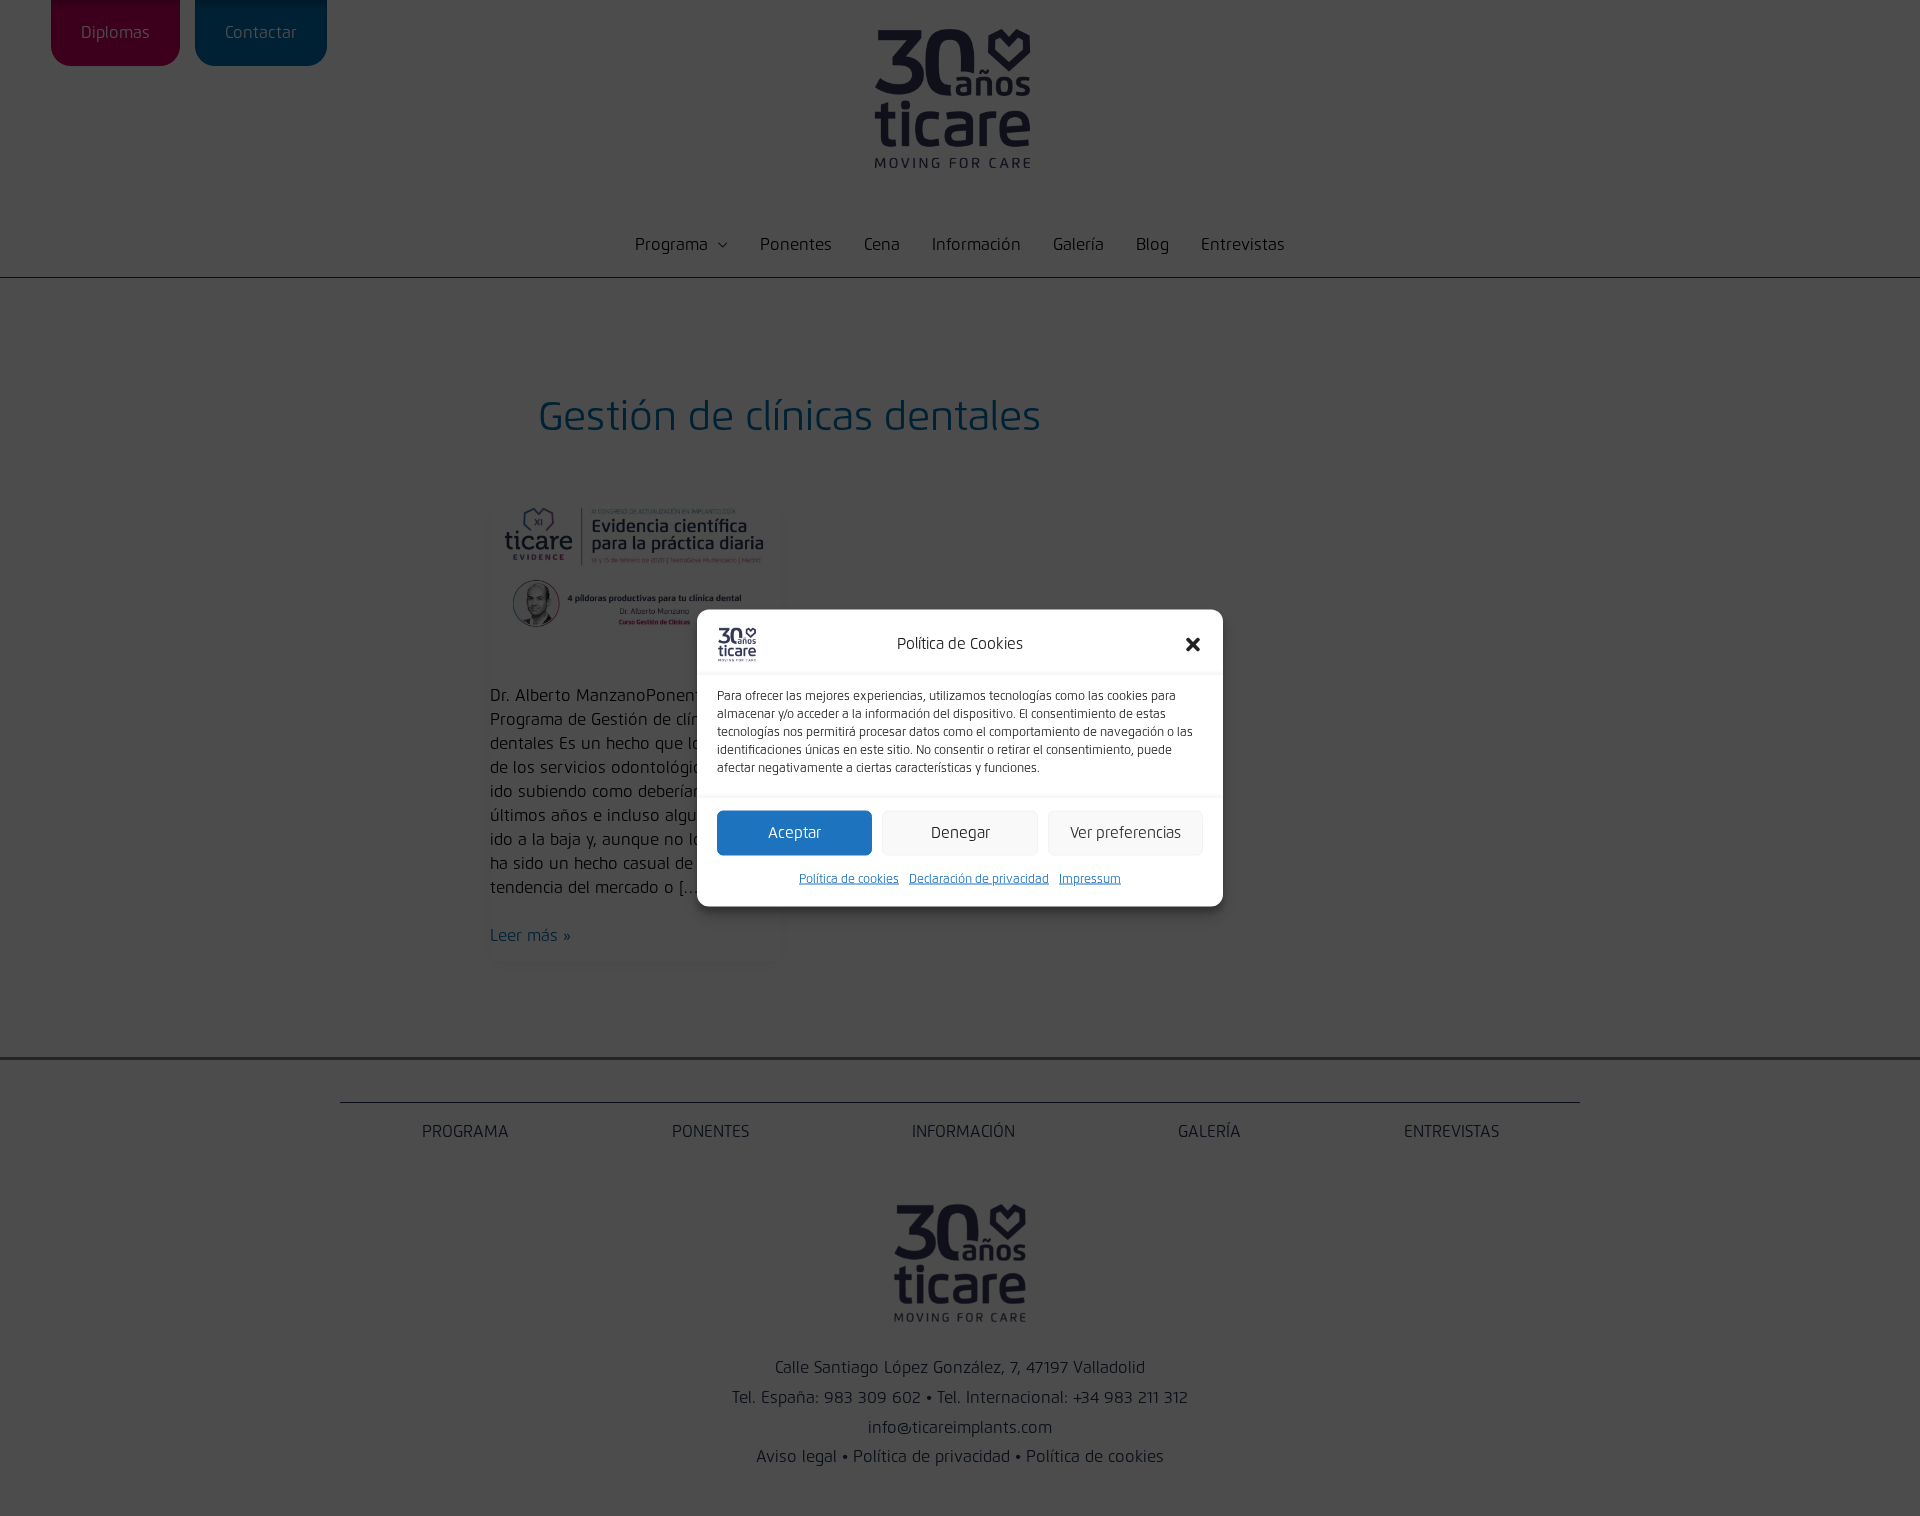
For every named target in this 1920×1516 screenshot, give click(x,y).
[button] (1193, 645)
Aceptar (794, 832)
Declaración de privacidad (979, 880)
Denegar (960, 832)
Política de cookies (849, 880)
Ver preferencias (1125, 832)
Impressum (1090, 880)
